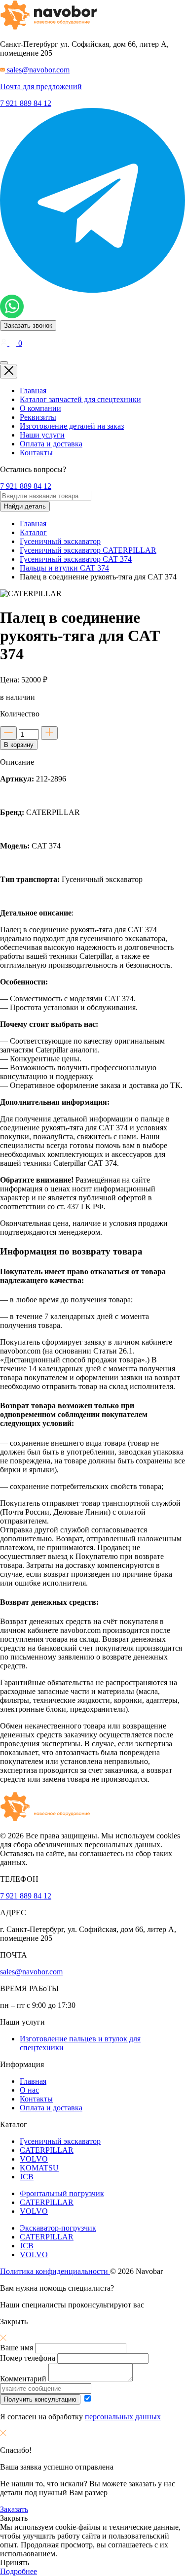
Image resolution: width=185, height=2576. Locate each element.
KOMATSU (39, 2168)
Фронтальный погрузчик (62, 2193)
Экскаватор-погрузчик (58, 2228)
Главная (33, 390)
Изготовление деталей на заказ (72, 426)
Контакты (36, 453)
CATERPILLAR (47, 2150)
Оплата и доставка (51, 444)
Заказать (14, 2509)
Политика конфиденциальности (55, 2271)
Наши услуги (42, 435)
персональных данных (123, 2417)
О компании (40, 408)
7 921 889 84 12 (26, 103)
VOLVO (34, 2159)
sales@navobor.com (31, 1972)
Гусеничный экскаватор (60, 2141)
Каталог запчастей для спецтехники (80, 399)
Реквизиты (38, 417)
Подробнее (18, 2571)
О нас (29, 2090)
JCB (27, 2177)
